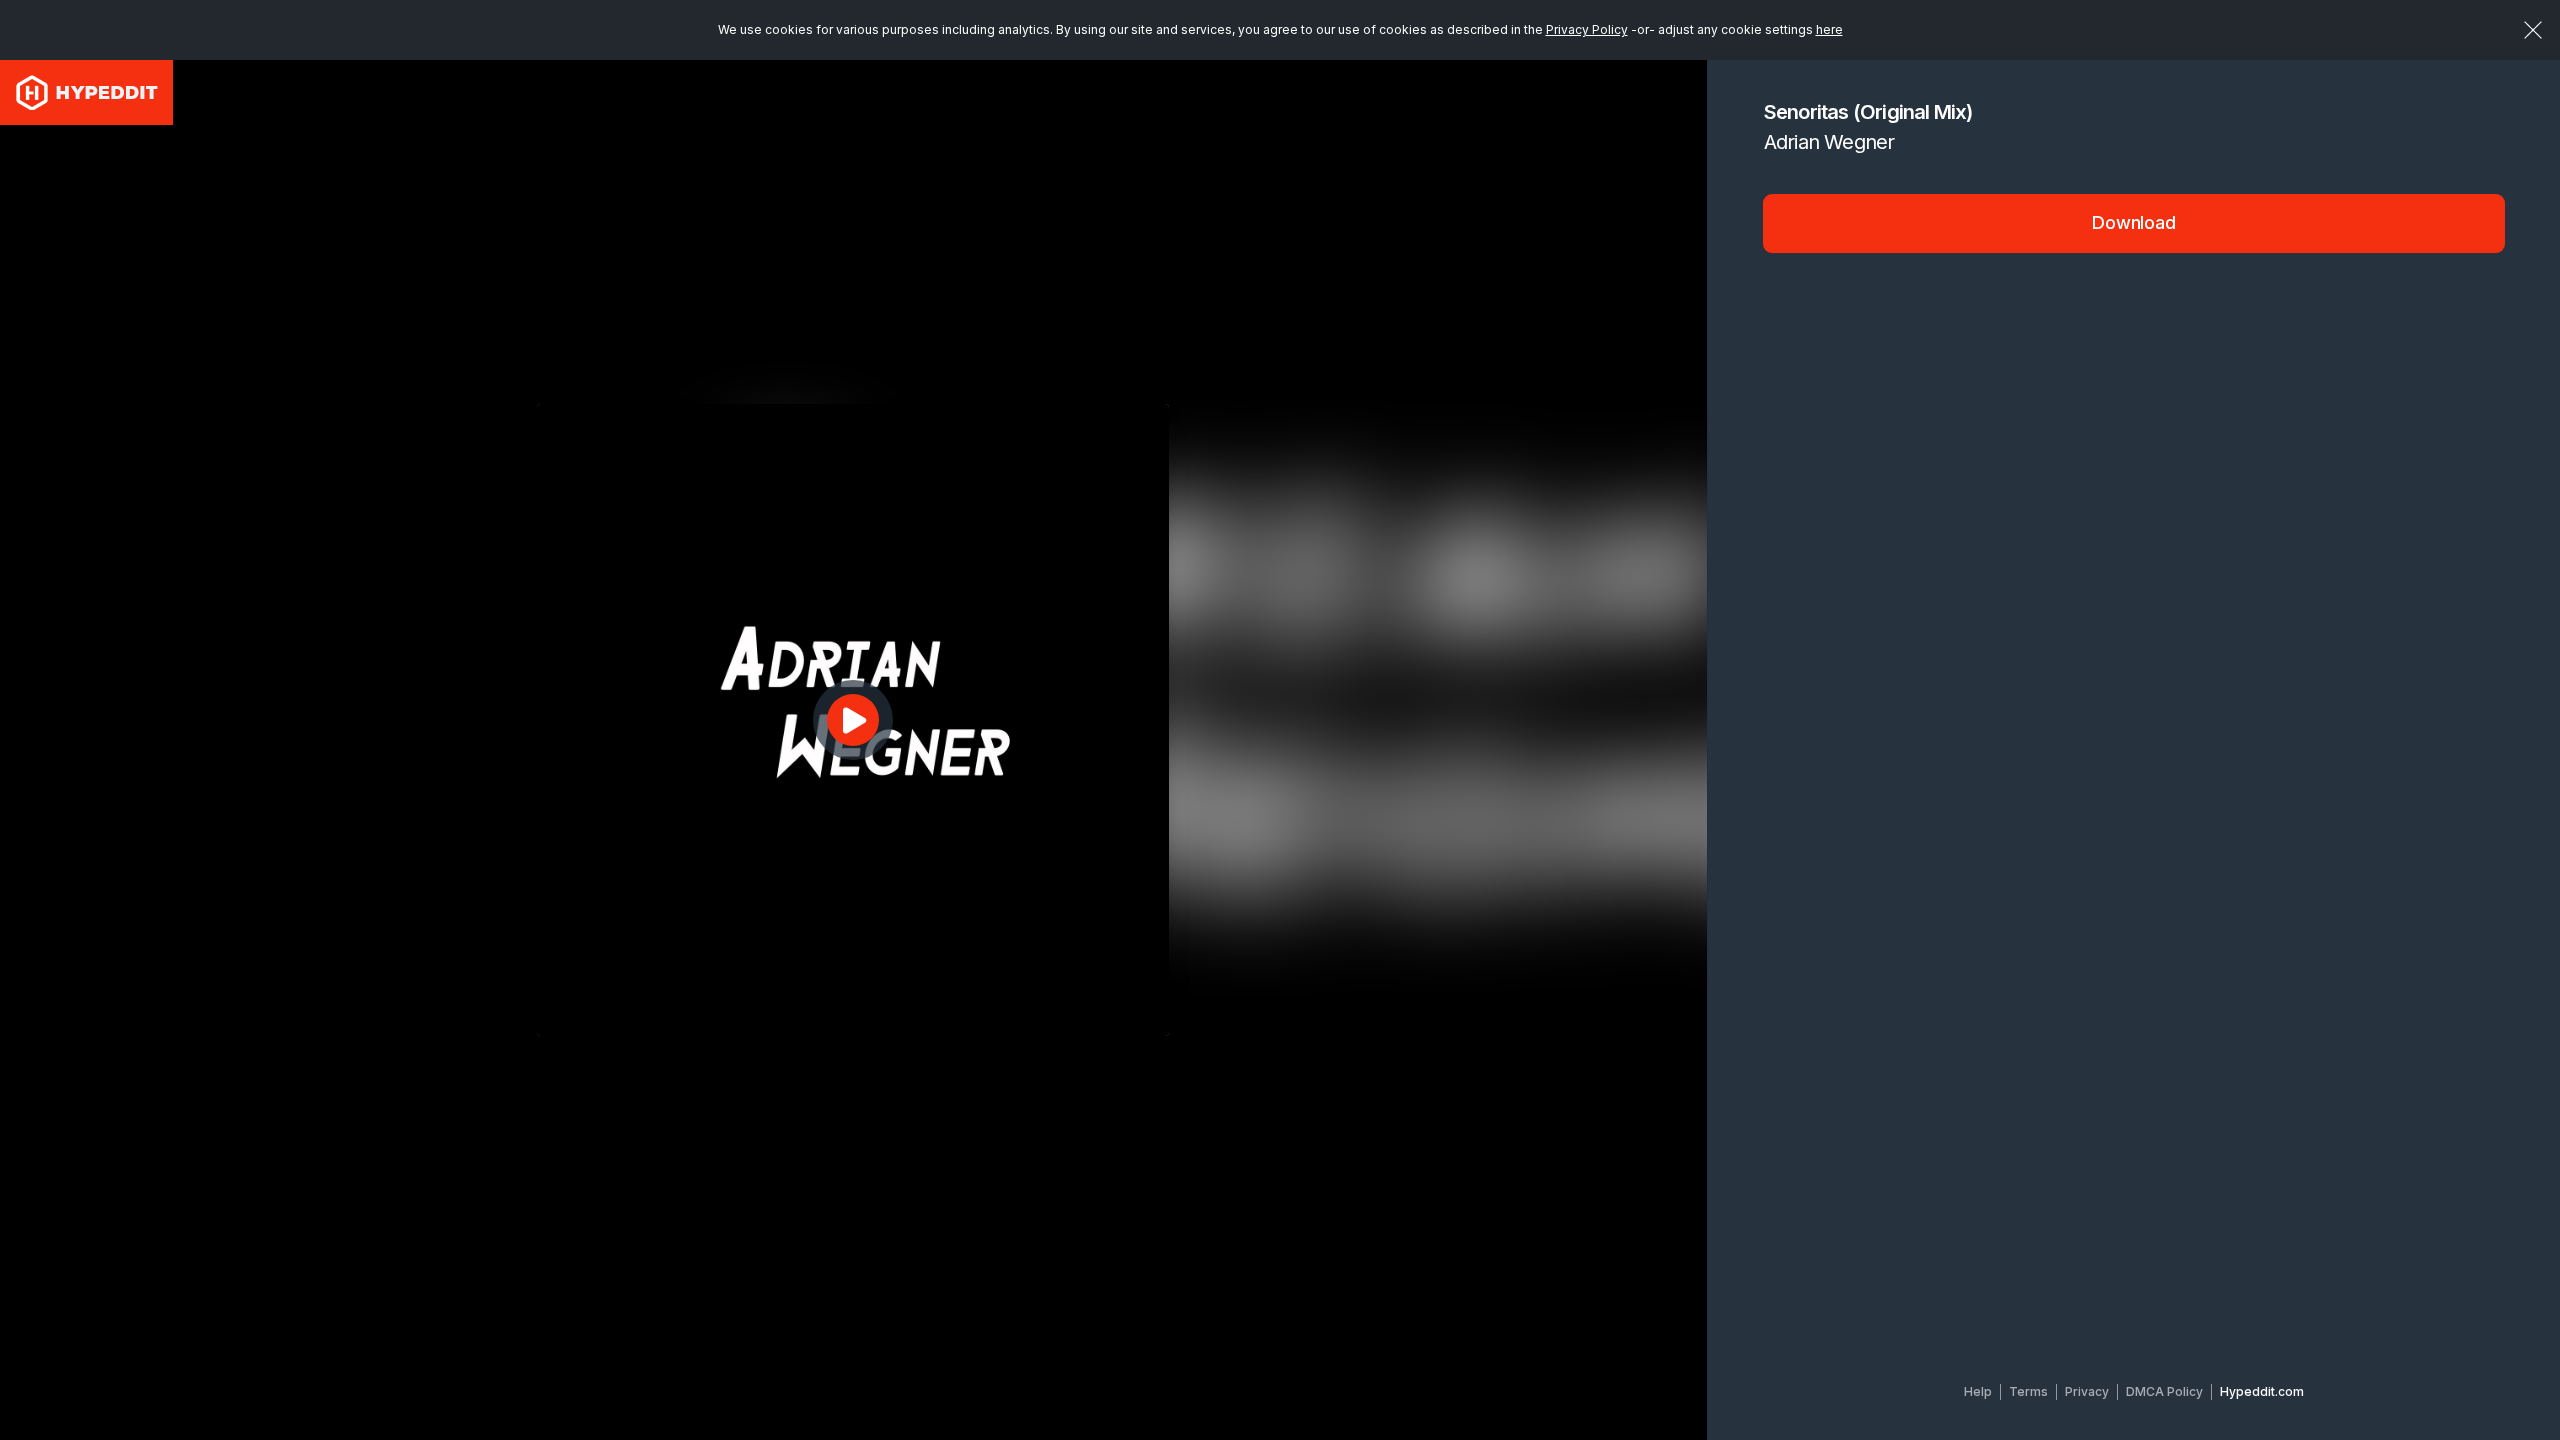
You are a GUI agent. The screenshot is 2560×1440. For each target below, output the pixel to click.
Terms (2028, 1391)
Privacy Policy (1587, 29)
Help (1978, 1391)
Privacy (2087, 1391)
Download (2134, 222)
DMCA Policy (2164, 1391)
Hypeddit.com (2262, 1391)
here (1829, 29)
